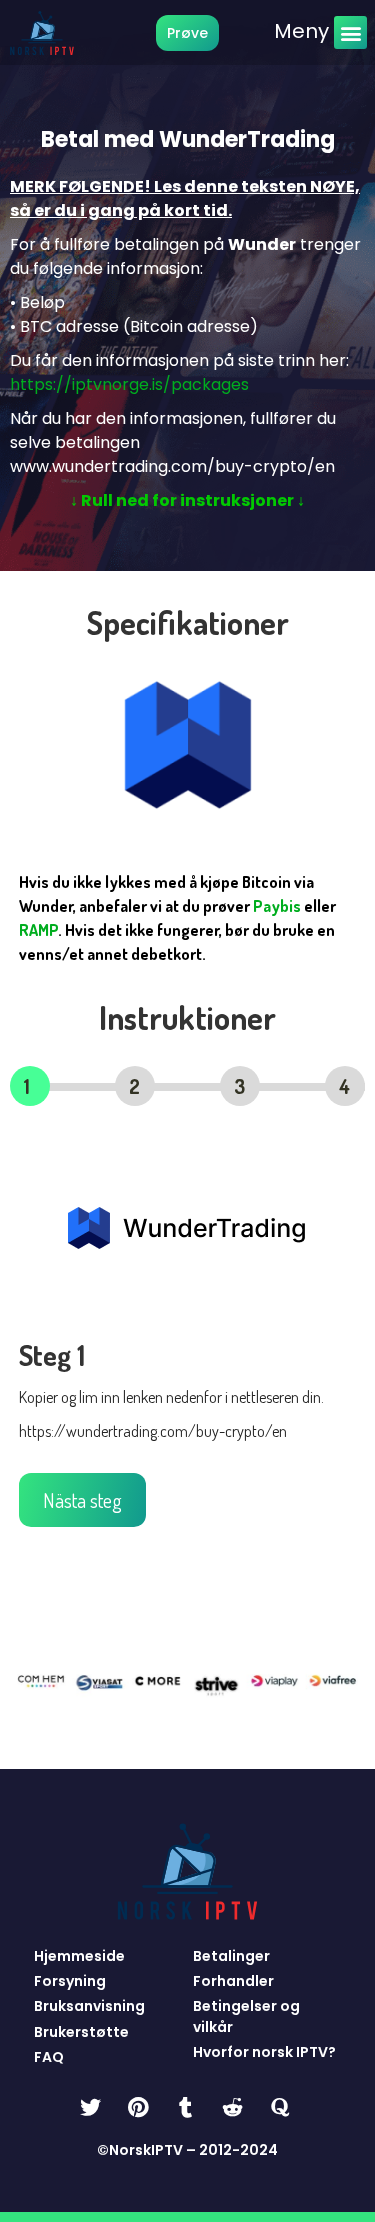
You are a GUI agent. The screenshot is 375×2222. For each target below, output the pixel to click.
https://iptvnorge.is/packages (129, 384)
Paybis (277, 906)
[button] (350, 32)
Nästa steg (82, 1500)
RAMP (38, 930)
